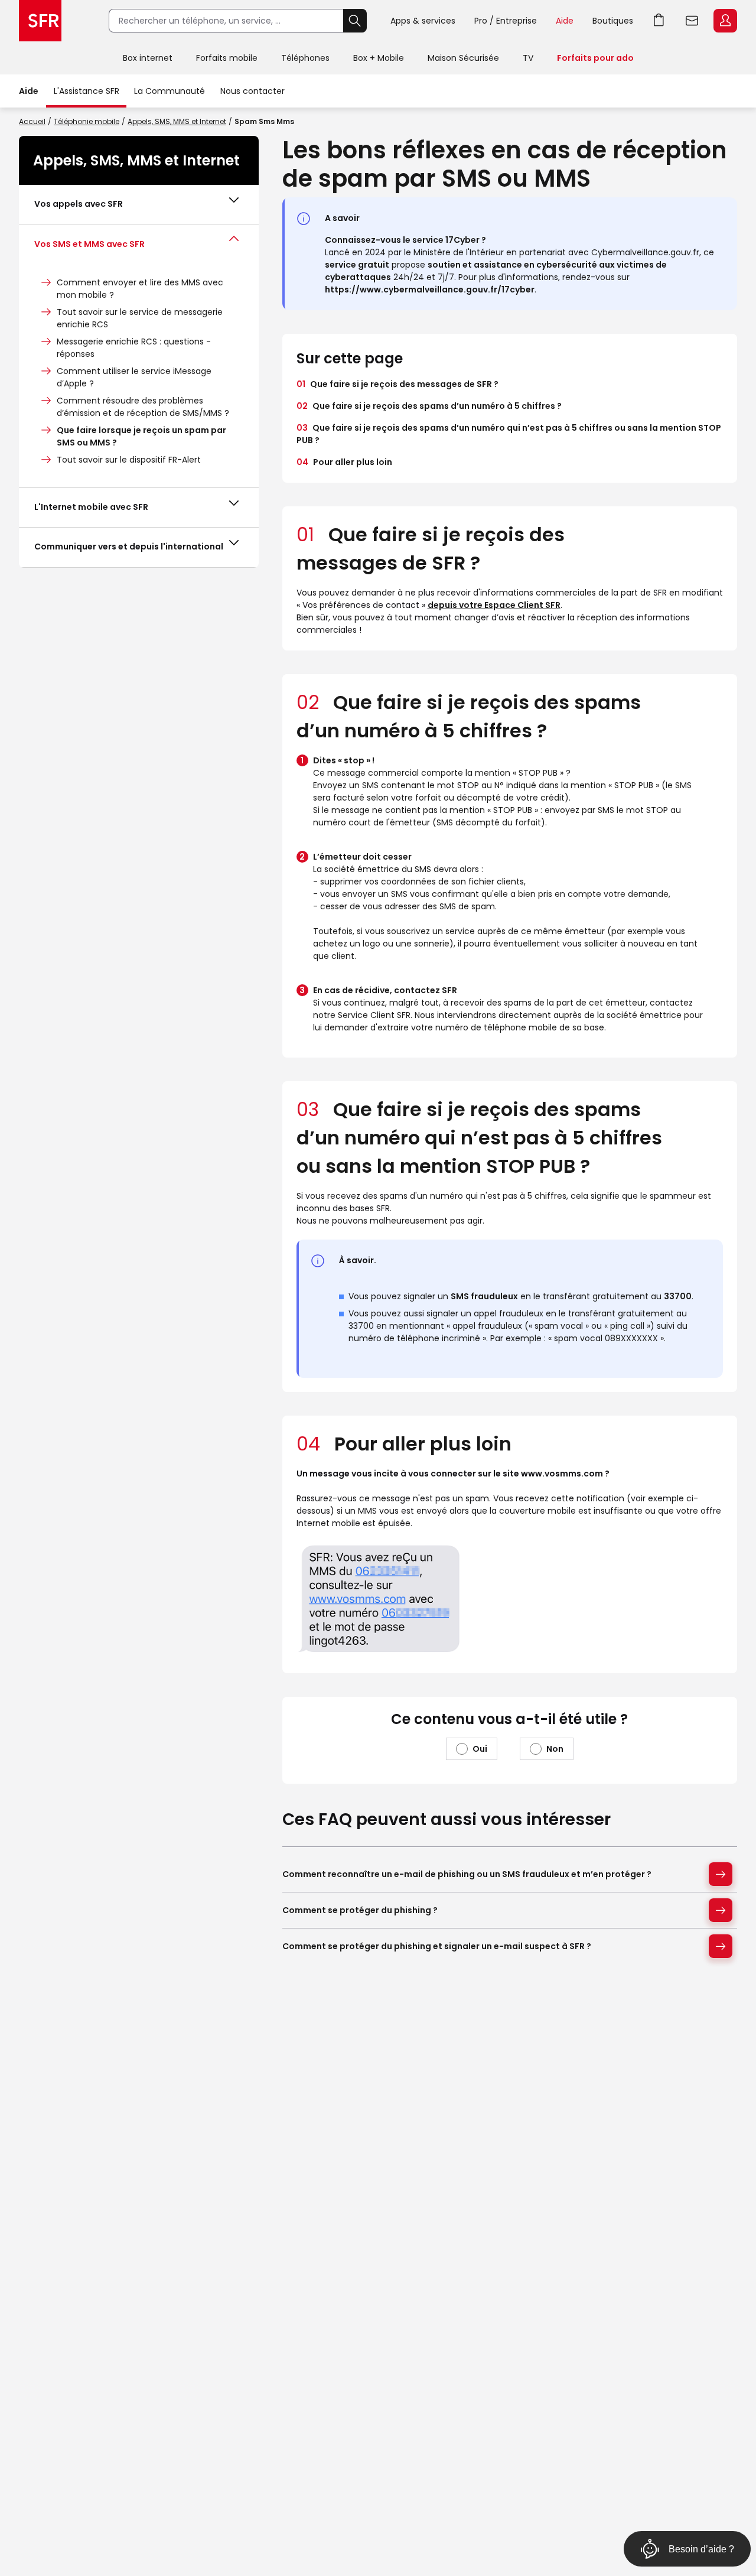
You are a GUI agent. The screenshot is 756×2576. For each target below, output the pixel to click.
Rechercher (355, 21)
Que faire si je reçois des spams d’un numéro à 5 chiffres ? (429, 406)
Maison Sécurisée (463, 58)
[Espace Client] (724, 21)
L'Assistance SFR (87, 91)
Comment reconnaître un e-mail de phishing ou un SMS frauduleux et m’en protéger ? (467, 1874)
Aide (565, 21)
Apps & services (423, 21)
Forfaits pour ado (595, 58)
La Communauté (170, 91)
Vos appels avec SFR (79, 204)
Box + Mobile (379, 58)
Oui (480, 1749)
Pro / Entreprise (506, 21)
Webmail (692, 21)
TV (528, 58)
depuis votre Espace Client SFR (494, 605)
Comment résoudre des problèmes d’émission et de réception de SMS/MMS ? (143, 407)
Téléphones (305, 58)
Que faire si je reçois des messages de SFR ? (397, 384)
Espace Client (725, 21)
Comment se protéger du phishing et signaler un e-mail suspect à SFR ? (437, 1946)
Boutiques (613, 21)
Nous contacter (252, 91)
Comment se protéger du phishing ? (360, 1910)
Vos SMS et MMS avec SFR (89, 244)
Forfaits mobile (227, 58)
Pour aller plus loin (344, 462)
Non (555, 1749)
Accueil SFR (40, 21)
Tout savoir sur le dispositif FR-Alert (129, 460)
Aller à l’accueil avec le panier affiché (659, 21)
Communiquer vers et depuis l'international (129, 547)
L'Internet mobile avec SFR (91, 507)
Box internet (148, 58)
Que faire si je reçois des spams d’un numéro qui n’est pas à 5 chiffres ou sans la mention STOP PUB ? (509, 434)
